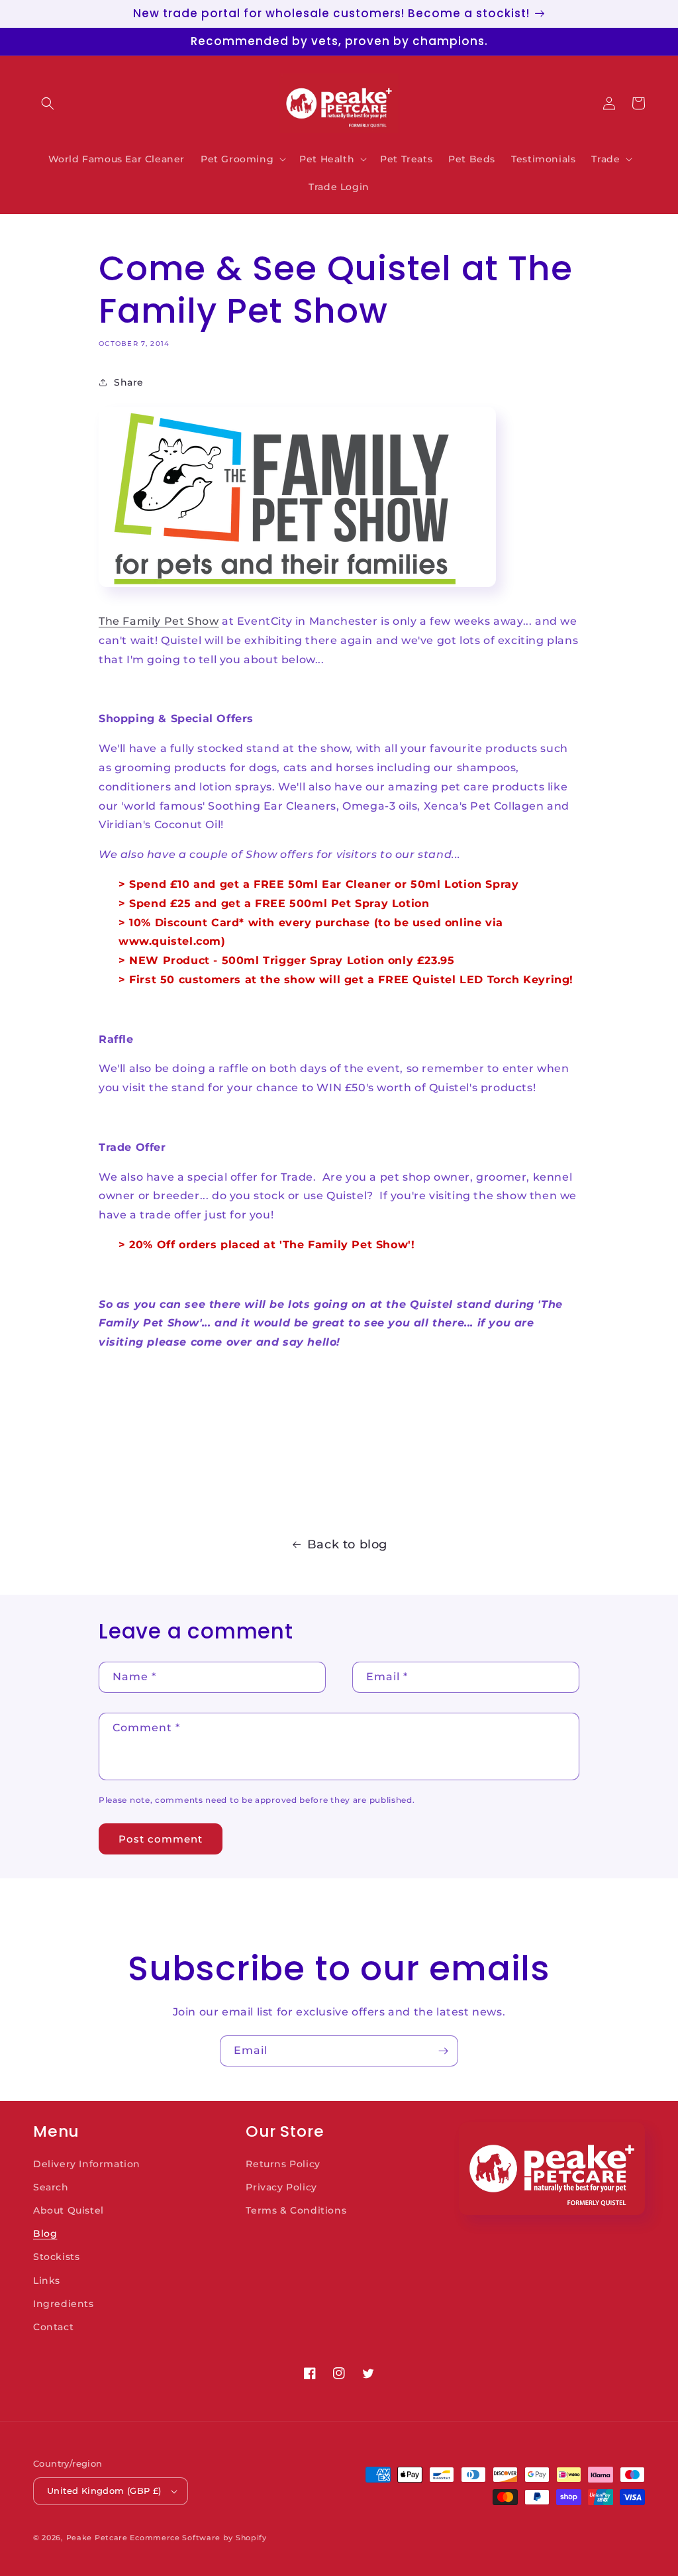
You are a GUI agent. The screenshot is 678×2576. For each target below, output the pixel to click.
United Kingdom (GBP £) (104, 2491)
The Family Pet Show (159, 621)
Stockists (56, 2257)
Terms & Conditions (296, 2210)
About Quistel (69, 2210)
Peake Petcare (97, 2538)
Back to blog (347, 1544)
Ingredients (64, 2304)
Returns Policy (283, 2164)
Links (47, 2281)
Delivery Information (87, 2164)
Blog (45, 2233)
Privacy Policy (281, 2187)
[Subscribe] (443, 2051)
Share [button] (129, 382)
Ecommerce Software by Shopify (198, 2538)
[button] (48, 103)
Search (51, 2187)
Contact (53, 2327)
